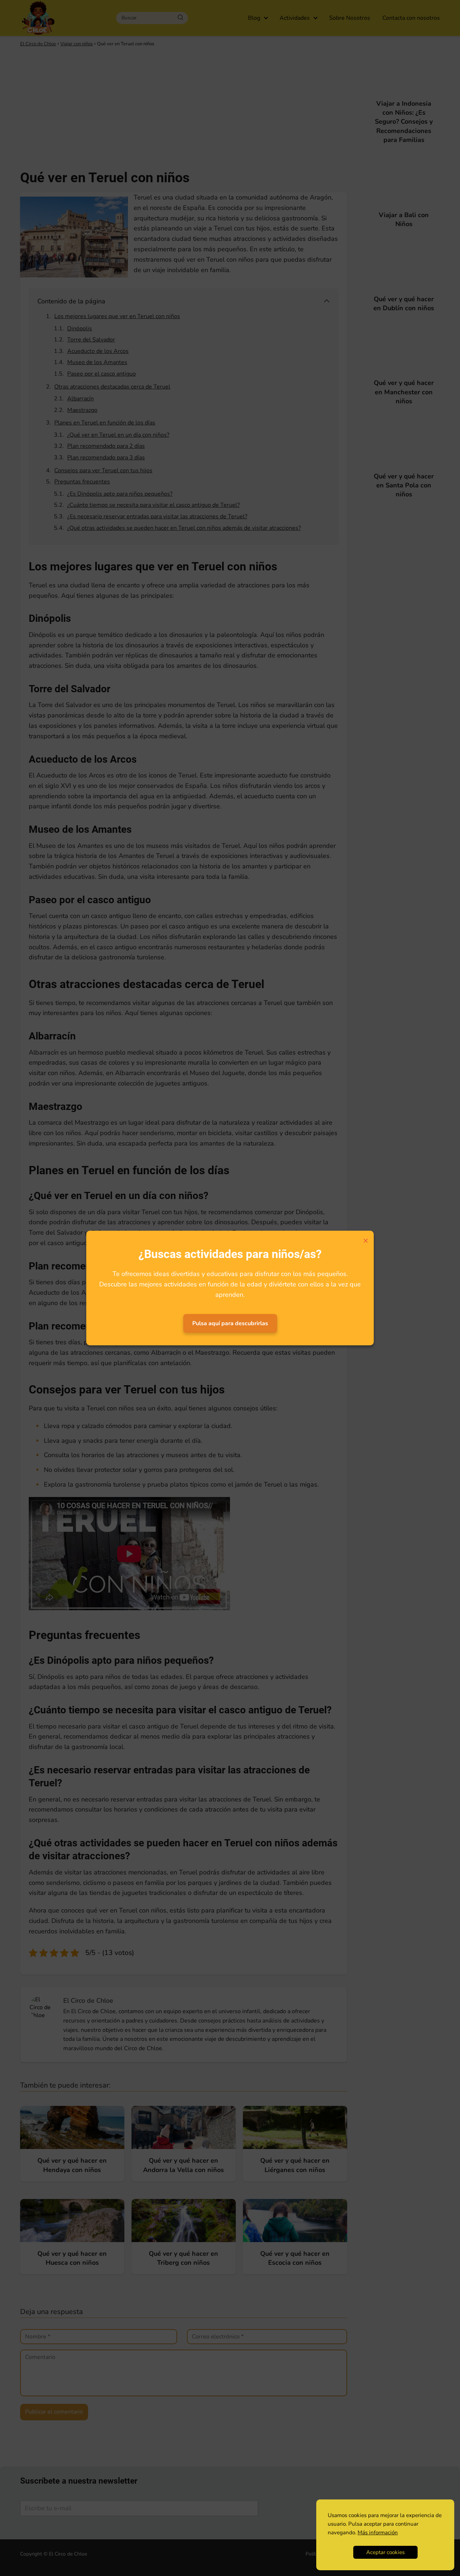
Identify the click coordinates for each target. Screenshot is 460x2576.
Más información (378, 2533)
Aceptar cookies (385, 2552)
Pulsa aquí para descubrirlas (230, 1323)
